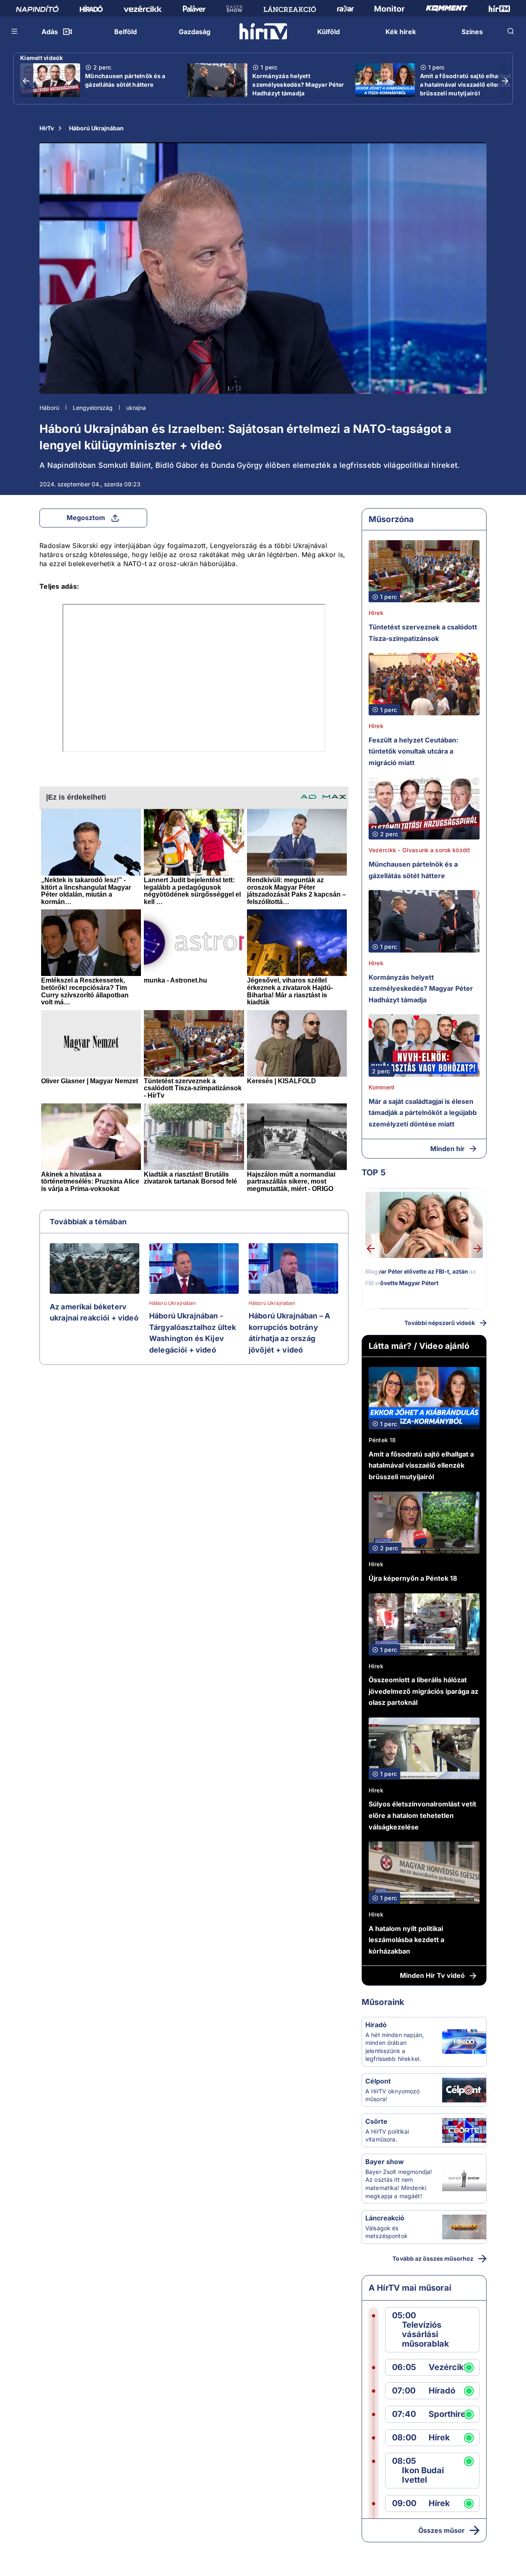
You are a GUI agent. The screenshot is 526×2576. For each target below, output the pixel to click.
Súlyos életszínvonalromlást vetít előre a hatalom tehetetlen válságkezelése (422, 1815)
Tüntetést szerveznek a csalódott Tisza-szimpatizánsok (423, 633)
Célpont (378, 2081)
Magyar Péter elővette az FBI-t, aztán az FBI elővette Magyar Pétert (421, 1277)
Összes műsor (442, 2530)
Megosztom (86, 518)
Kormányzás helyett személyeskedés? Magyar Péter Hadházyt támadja (298, 84)
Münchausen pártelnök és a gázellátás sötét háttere (125, 80)
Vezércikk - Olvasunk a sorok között (419, 850)
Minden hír (448, 1149)
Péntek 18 (382, 1440)
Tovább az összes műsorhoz (433, 2258)
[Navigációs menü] (15, 31)
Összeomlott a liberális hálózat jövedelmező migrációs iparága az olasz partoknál (423, 1691)
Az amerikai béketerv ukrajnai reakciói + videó (94, 1312)
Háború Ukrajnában (96, 128)
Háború (49, 408)
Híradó (376, 2025)
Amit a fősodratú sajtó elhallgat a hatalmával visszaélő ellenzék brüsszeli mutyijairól (466, 84)
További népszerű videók (440, 1323)
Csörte (376, 2121)
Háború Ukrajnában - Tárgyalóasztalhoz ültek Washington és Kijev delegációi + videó (193, 1333)
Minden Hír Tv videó (432, 1975)
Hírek (376, 613)
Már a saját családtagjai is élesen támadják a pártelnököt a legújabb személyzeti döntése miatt (423, 1113)
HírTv (47, 128)
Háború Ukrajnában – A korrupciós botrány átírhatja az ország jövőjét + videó (289, 1333)
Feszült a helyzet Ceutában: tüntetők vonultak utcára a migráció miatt (413, 751)
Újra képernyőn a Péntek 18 (413, 1578)
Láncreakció (385, 2218)
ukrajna (136, 408)
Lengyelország (93, 408)
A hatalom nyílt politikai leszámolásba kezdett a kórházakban (406, 1940)
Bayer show (385, 2162)
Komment (382, 1087)
